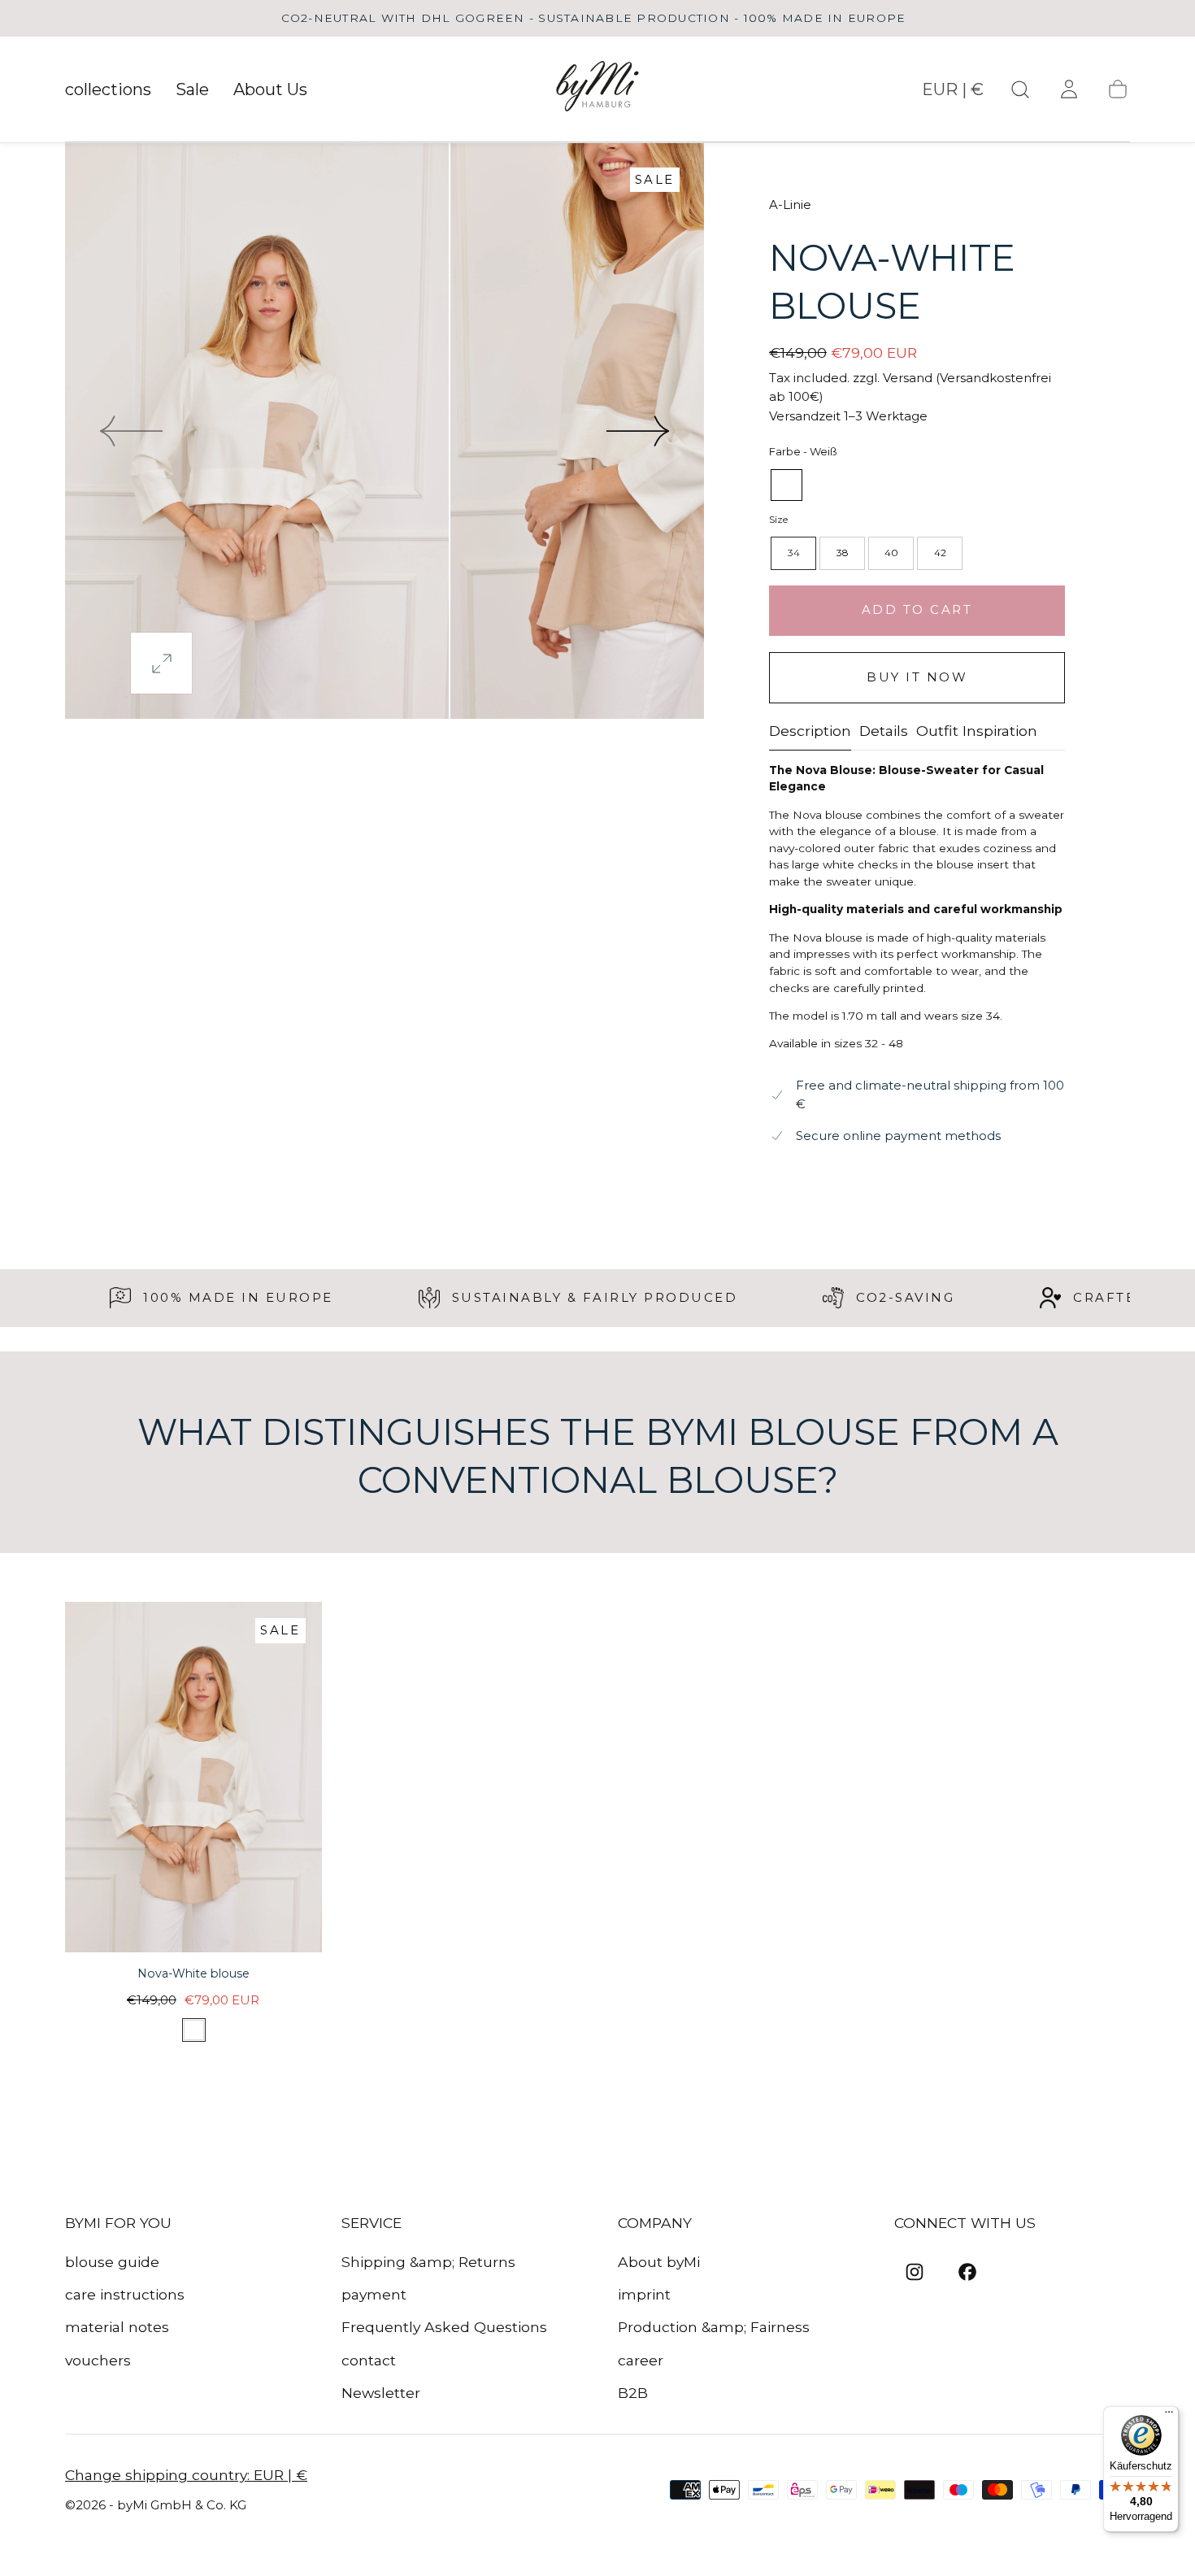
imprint (644, 2294)
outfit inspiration (977, 731)
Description (810, 731)
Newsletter (381, 2393)
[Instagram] (915, 2272)
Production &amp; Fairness (714, 2327)
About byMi (659, 2262)
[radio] (787, 485)
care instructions (125, 2294)
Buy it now (917, 677)
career (641, 2360)
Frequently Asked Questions (444, 2327)
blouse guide (112, 2262)
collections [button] (108, 90)
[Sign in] (1069, 89)
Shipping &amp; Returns (428, 2262)
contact (369, 2360)
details (884, 731)
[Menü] (1169, 2416)
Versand (908, 378)
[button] (953, 94)
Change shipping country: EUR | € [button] (186, 2475)
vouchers (98, 2360)
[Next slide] (639, 431)
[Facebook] (967, 2272)
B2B (633, 2393)
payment (374, 2294)
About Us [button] (270, 90)
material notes (117, 2327)
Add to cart (917, 609)
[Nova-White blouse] (193, 1777)
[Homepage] (598, 89)
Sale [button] (192, 90)
